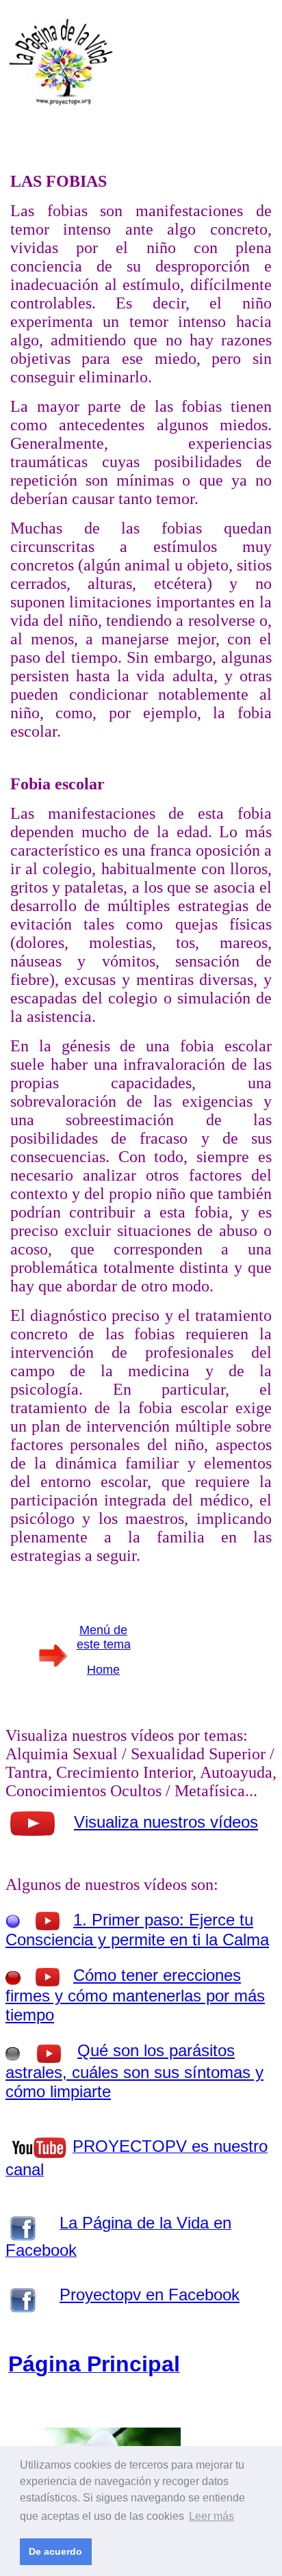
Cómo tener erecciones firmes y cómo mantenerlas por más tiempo (135, 1995)
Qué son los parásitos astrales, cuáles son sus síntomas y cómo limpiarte (134, 2071)
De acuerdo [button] (55, 2551)
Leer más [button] (211, 2516)
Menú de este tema (104, 1637)
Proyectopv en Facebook (150, 2295)
